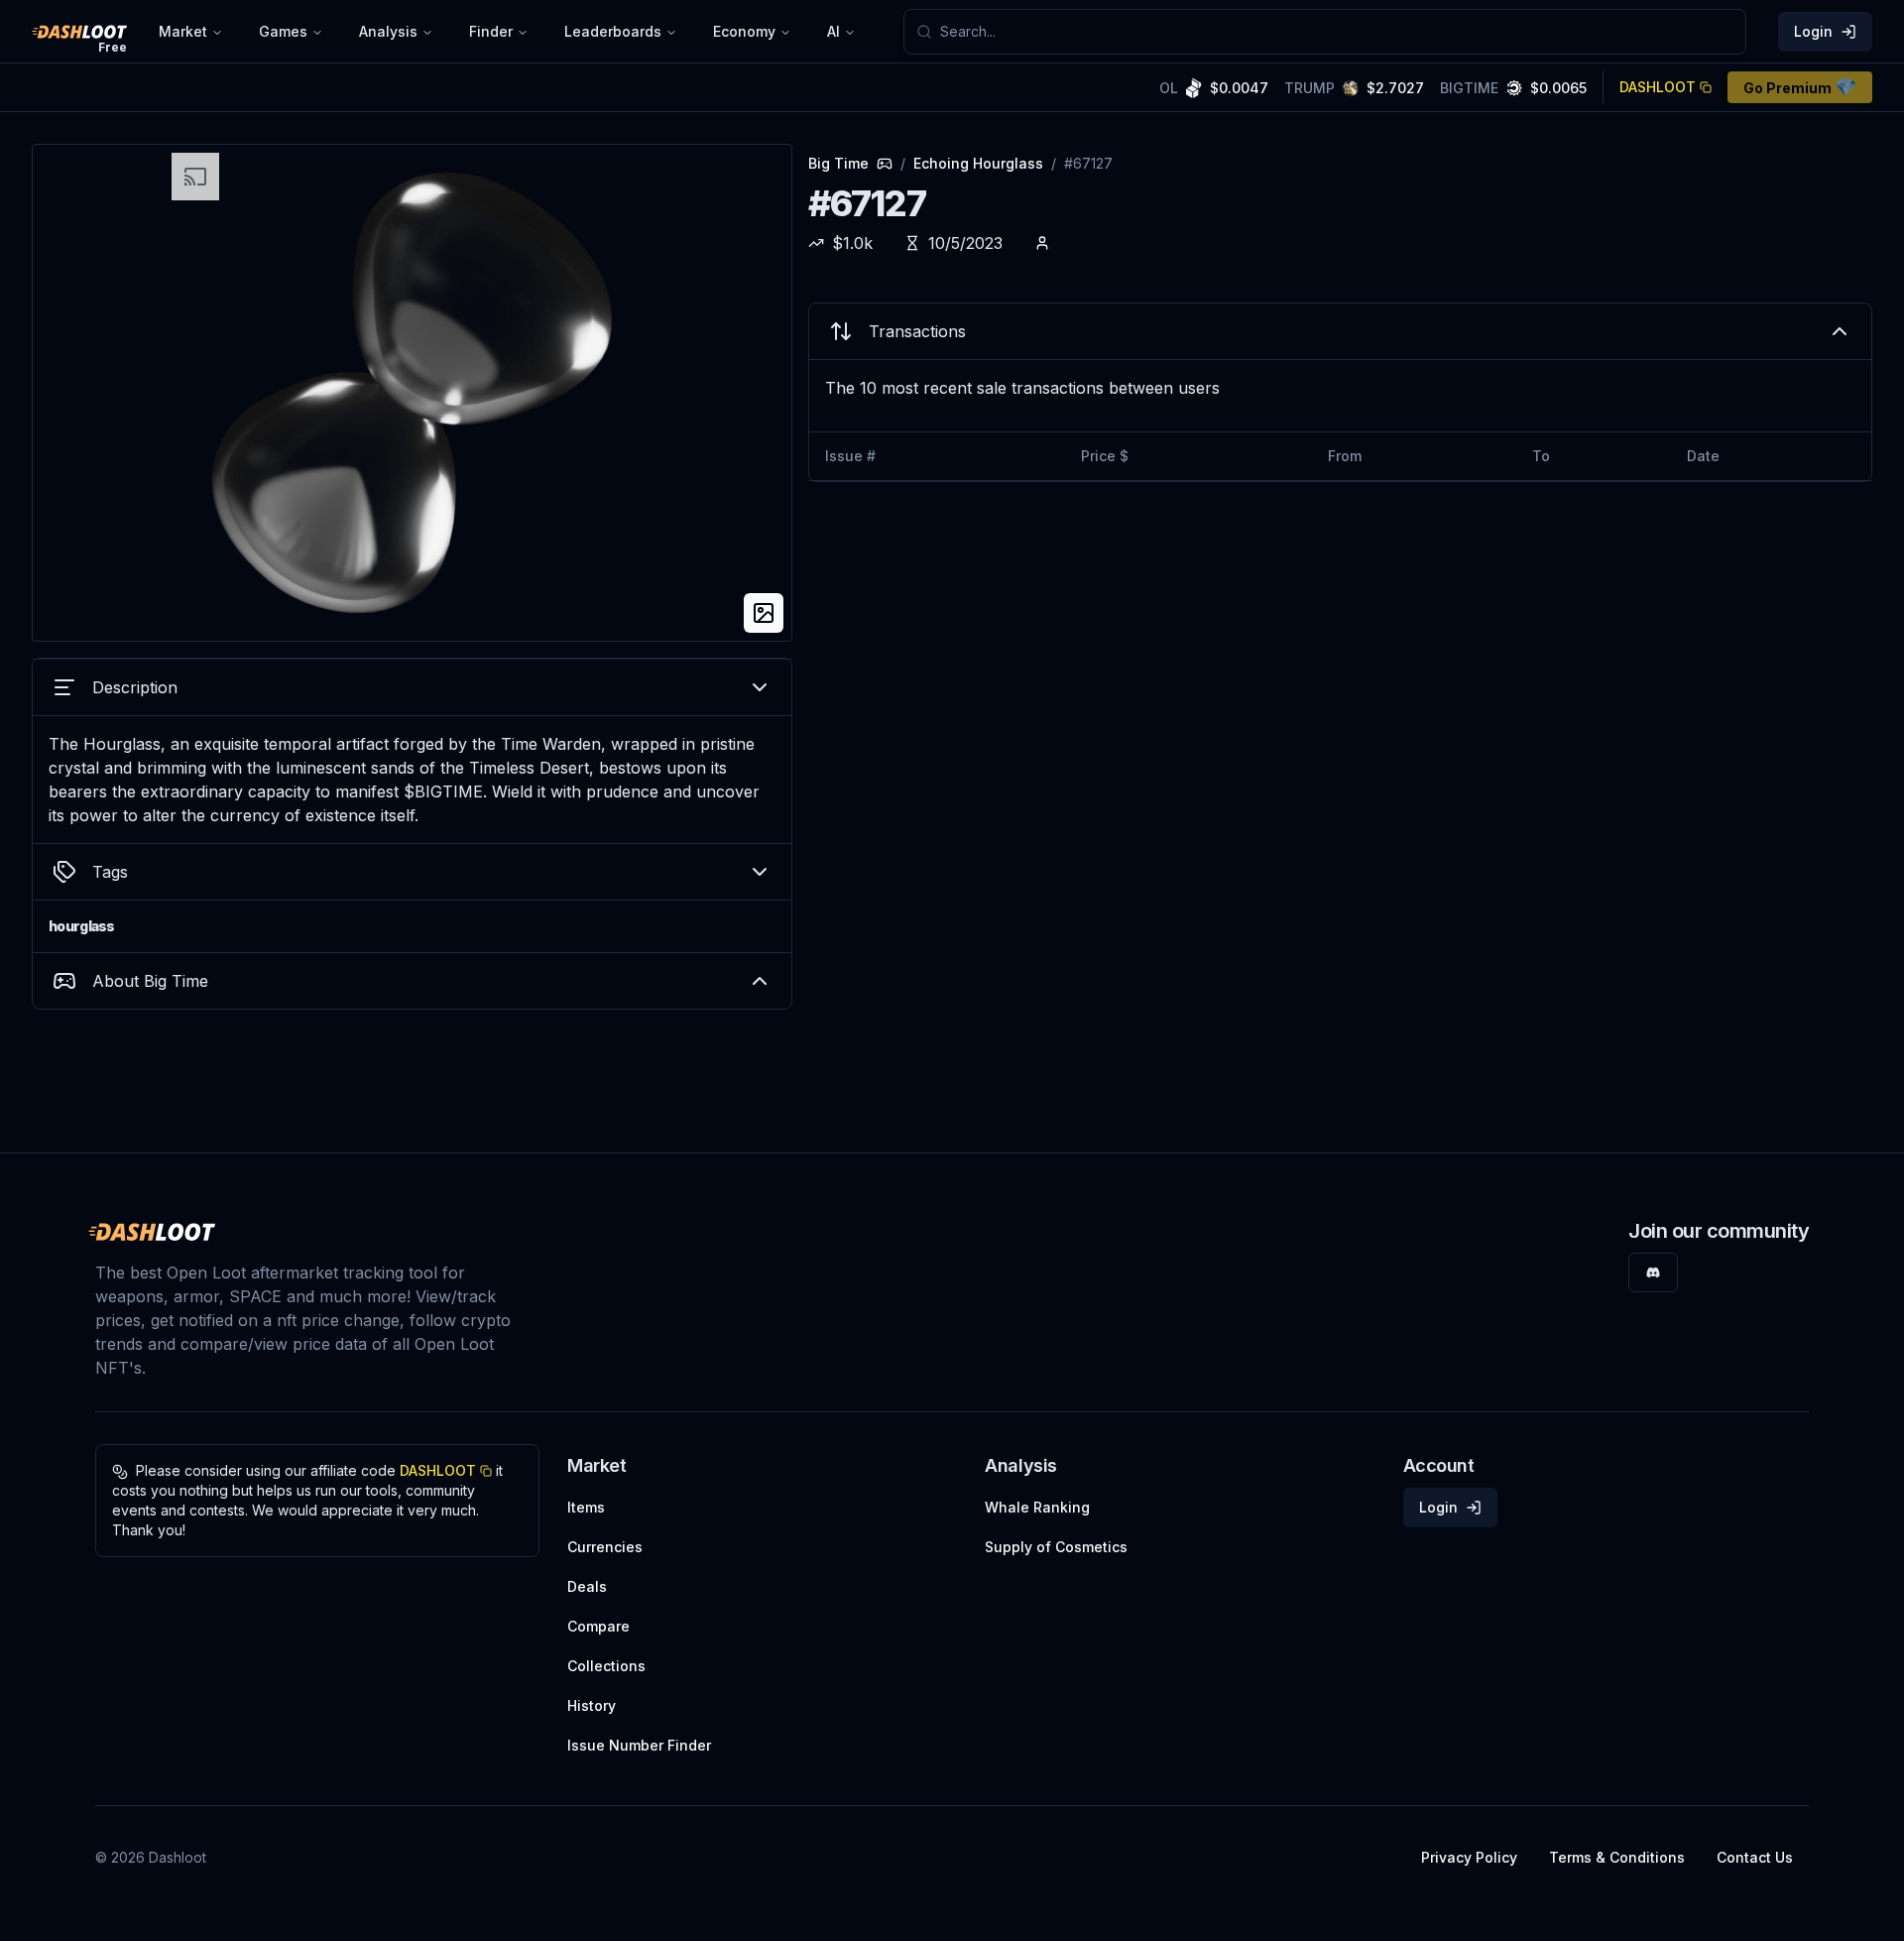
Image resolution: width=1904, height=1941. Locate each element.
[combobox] (1337, 32)
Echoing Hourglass (978, 163)
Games (283, 31)
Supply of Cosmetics (1056, 1547)
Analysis (388, 31)
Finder (491, 31)
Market (183, 31)
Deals (587, 1586)
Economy (744, 31)
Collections (606, 1666)
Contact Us (1755, 1857)
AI (833, 31)
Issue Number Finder (639, 1745)
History (592, 1705)
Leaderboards (613, 31)
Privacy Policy (1469, 1857)
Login (1813, 31)
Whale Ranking (1037, 1507)
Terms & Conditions (1617, 1857)
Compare (598, 1626)
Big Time (838, 163)
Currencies (605, 1547)
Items (586, 1507)
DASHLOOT (1658, 87)
